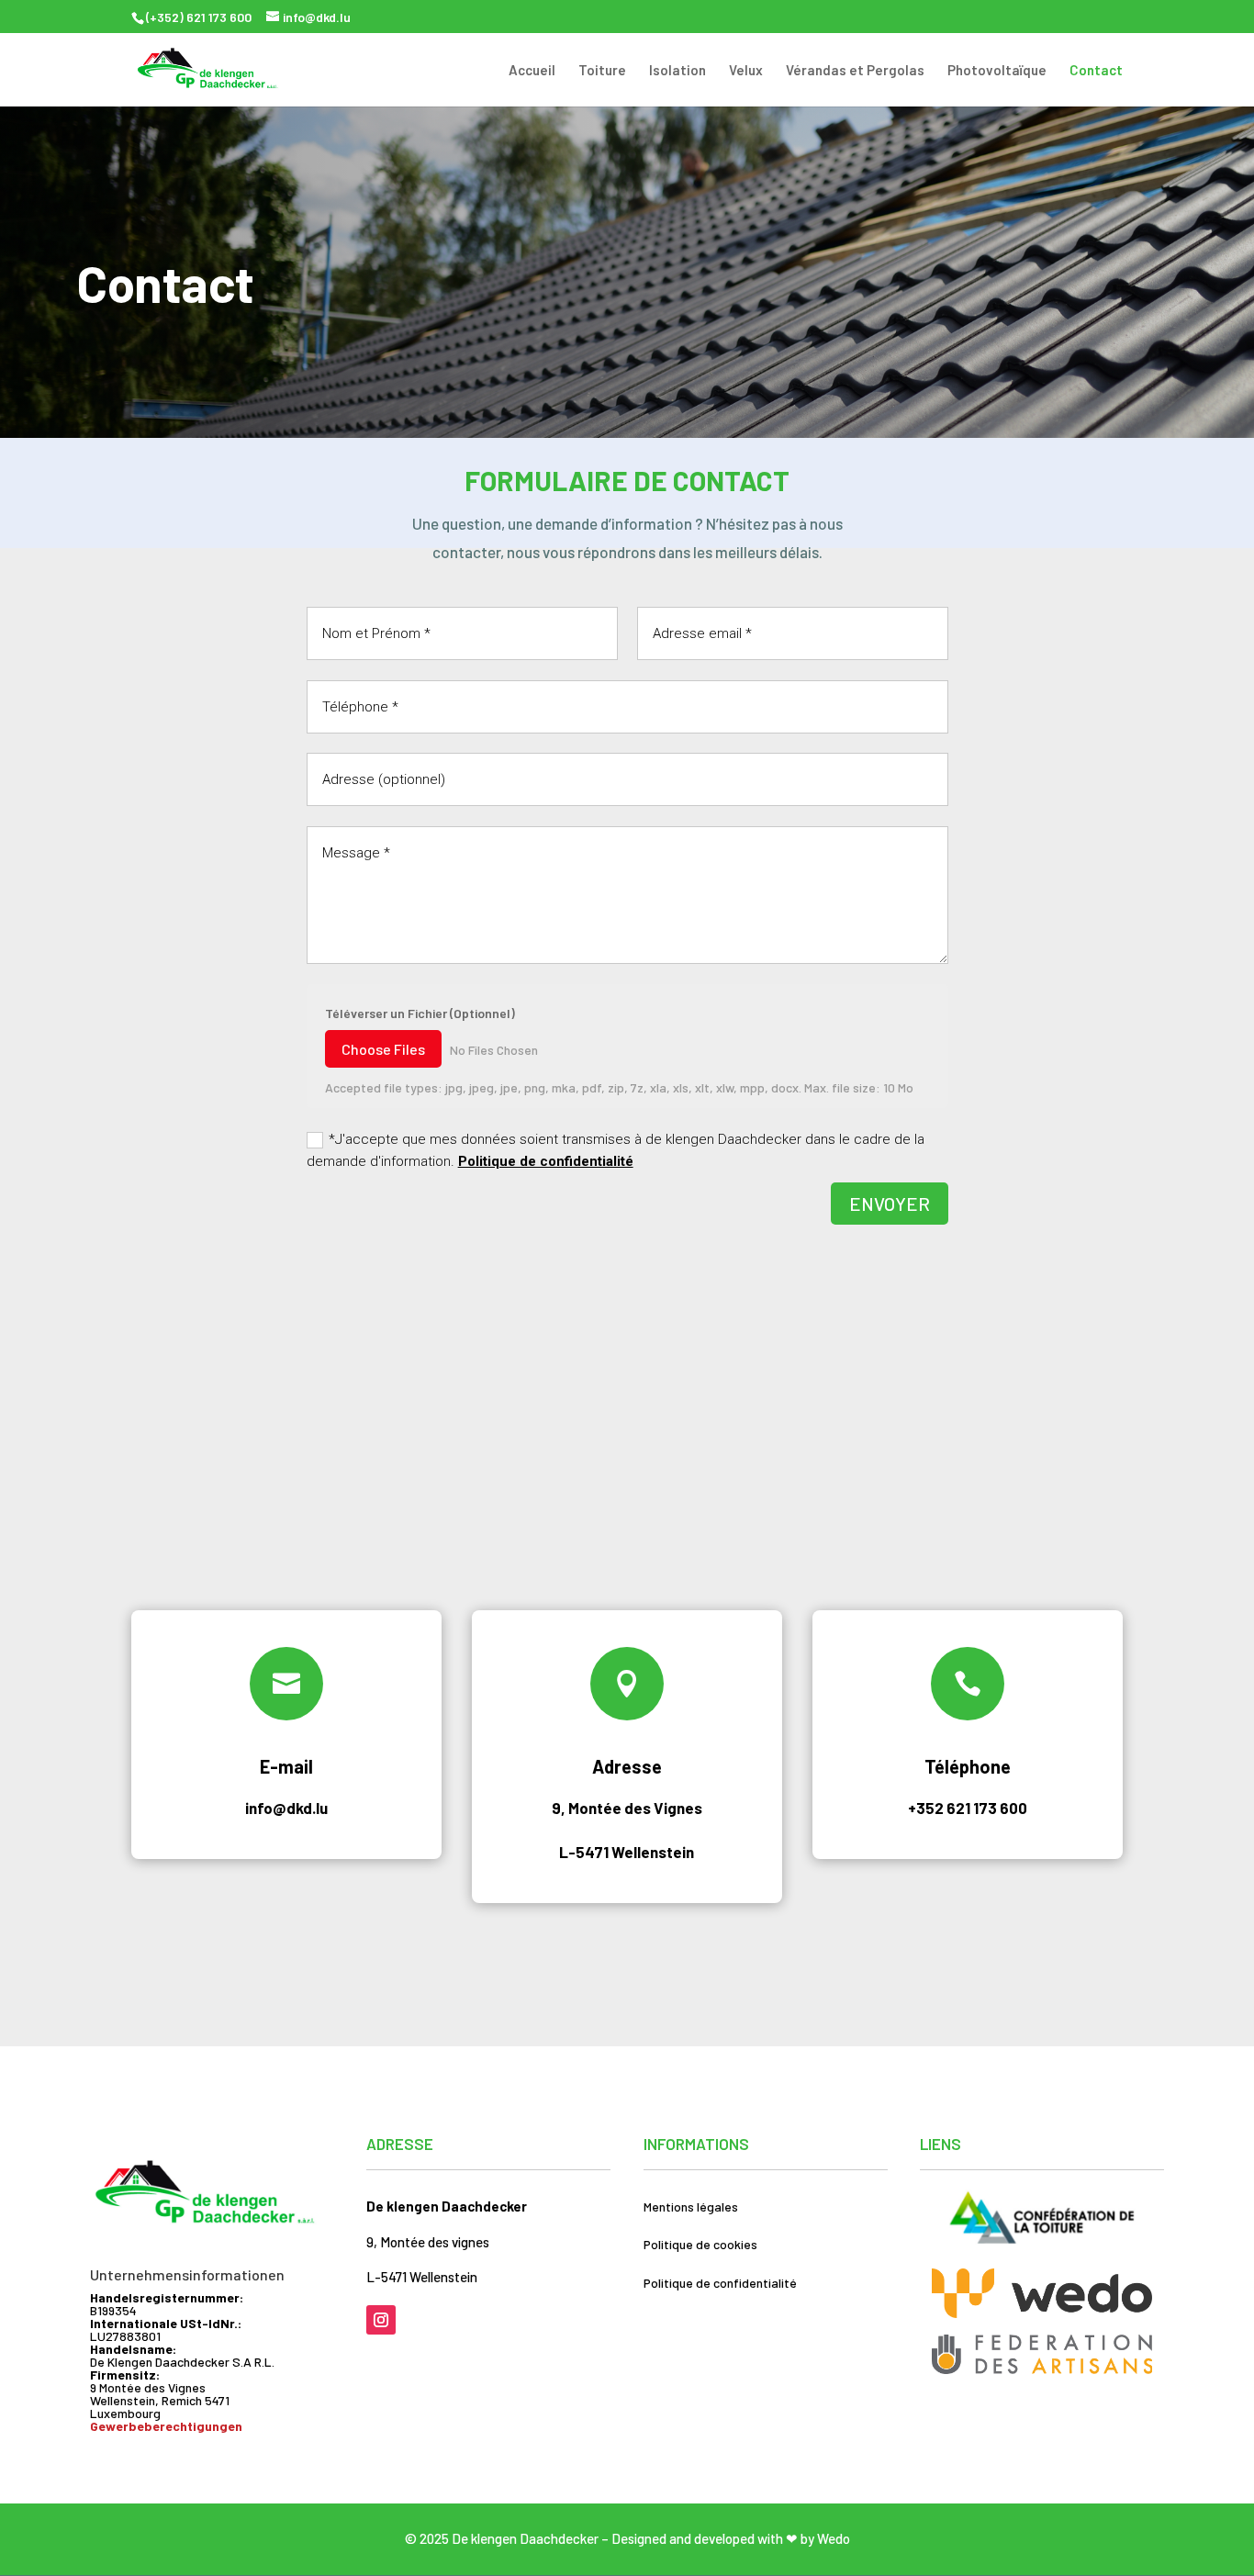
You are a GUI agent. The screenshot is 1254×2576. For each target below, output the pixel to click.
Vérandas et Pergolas (855, 71)
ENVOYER (890, 1204)
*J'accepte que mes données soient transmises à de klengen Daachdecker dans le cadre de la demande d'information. (616, 1150)
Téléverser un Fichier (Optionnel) (420, 1013)
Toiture (602, 71)
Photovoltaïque (997, 71)
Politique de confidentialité (546, 1161)
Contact (1096, 71)
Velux (746, 71)
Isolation (677, 71)
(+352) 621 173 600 (199, 17)
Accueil (532, 71)
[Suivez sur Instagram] (381, 2320)
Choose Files (383, 1049)
